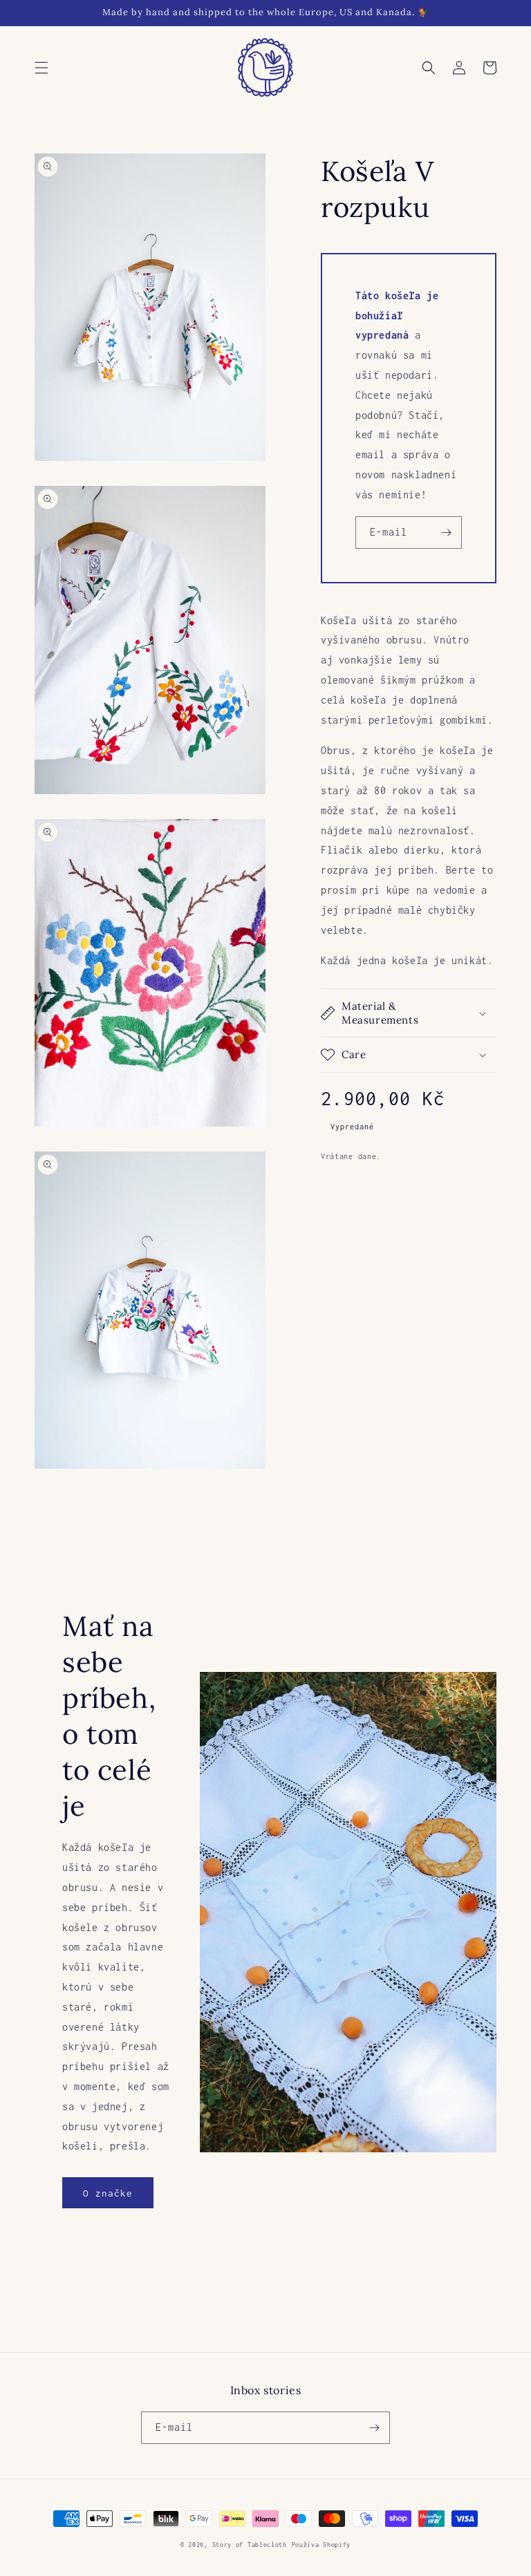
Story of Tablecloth (250, 2545)
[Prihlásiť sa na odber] (446, 533)
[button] (41, 68)
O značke (108, 2193)
